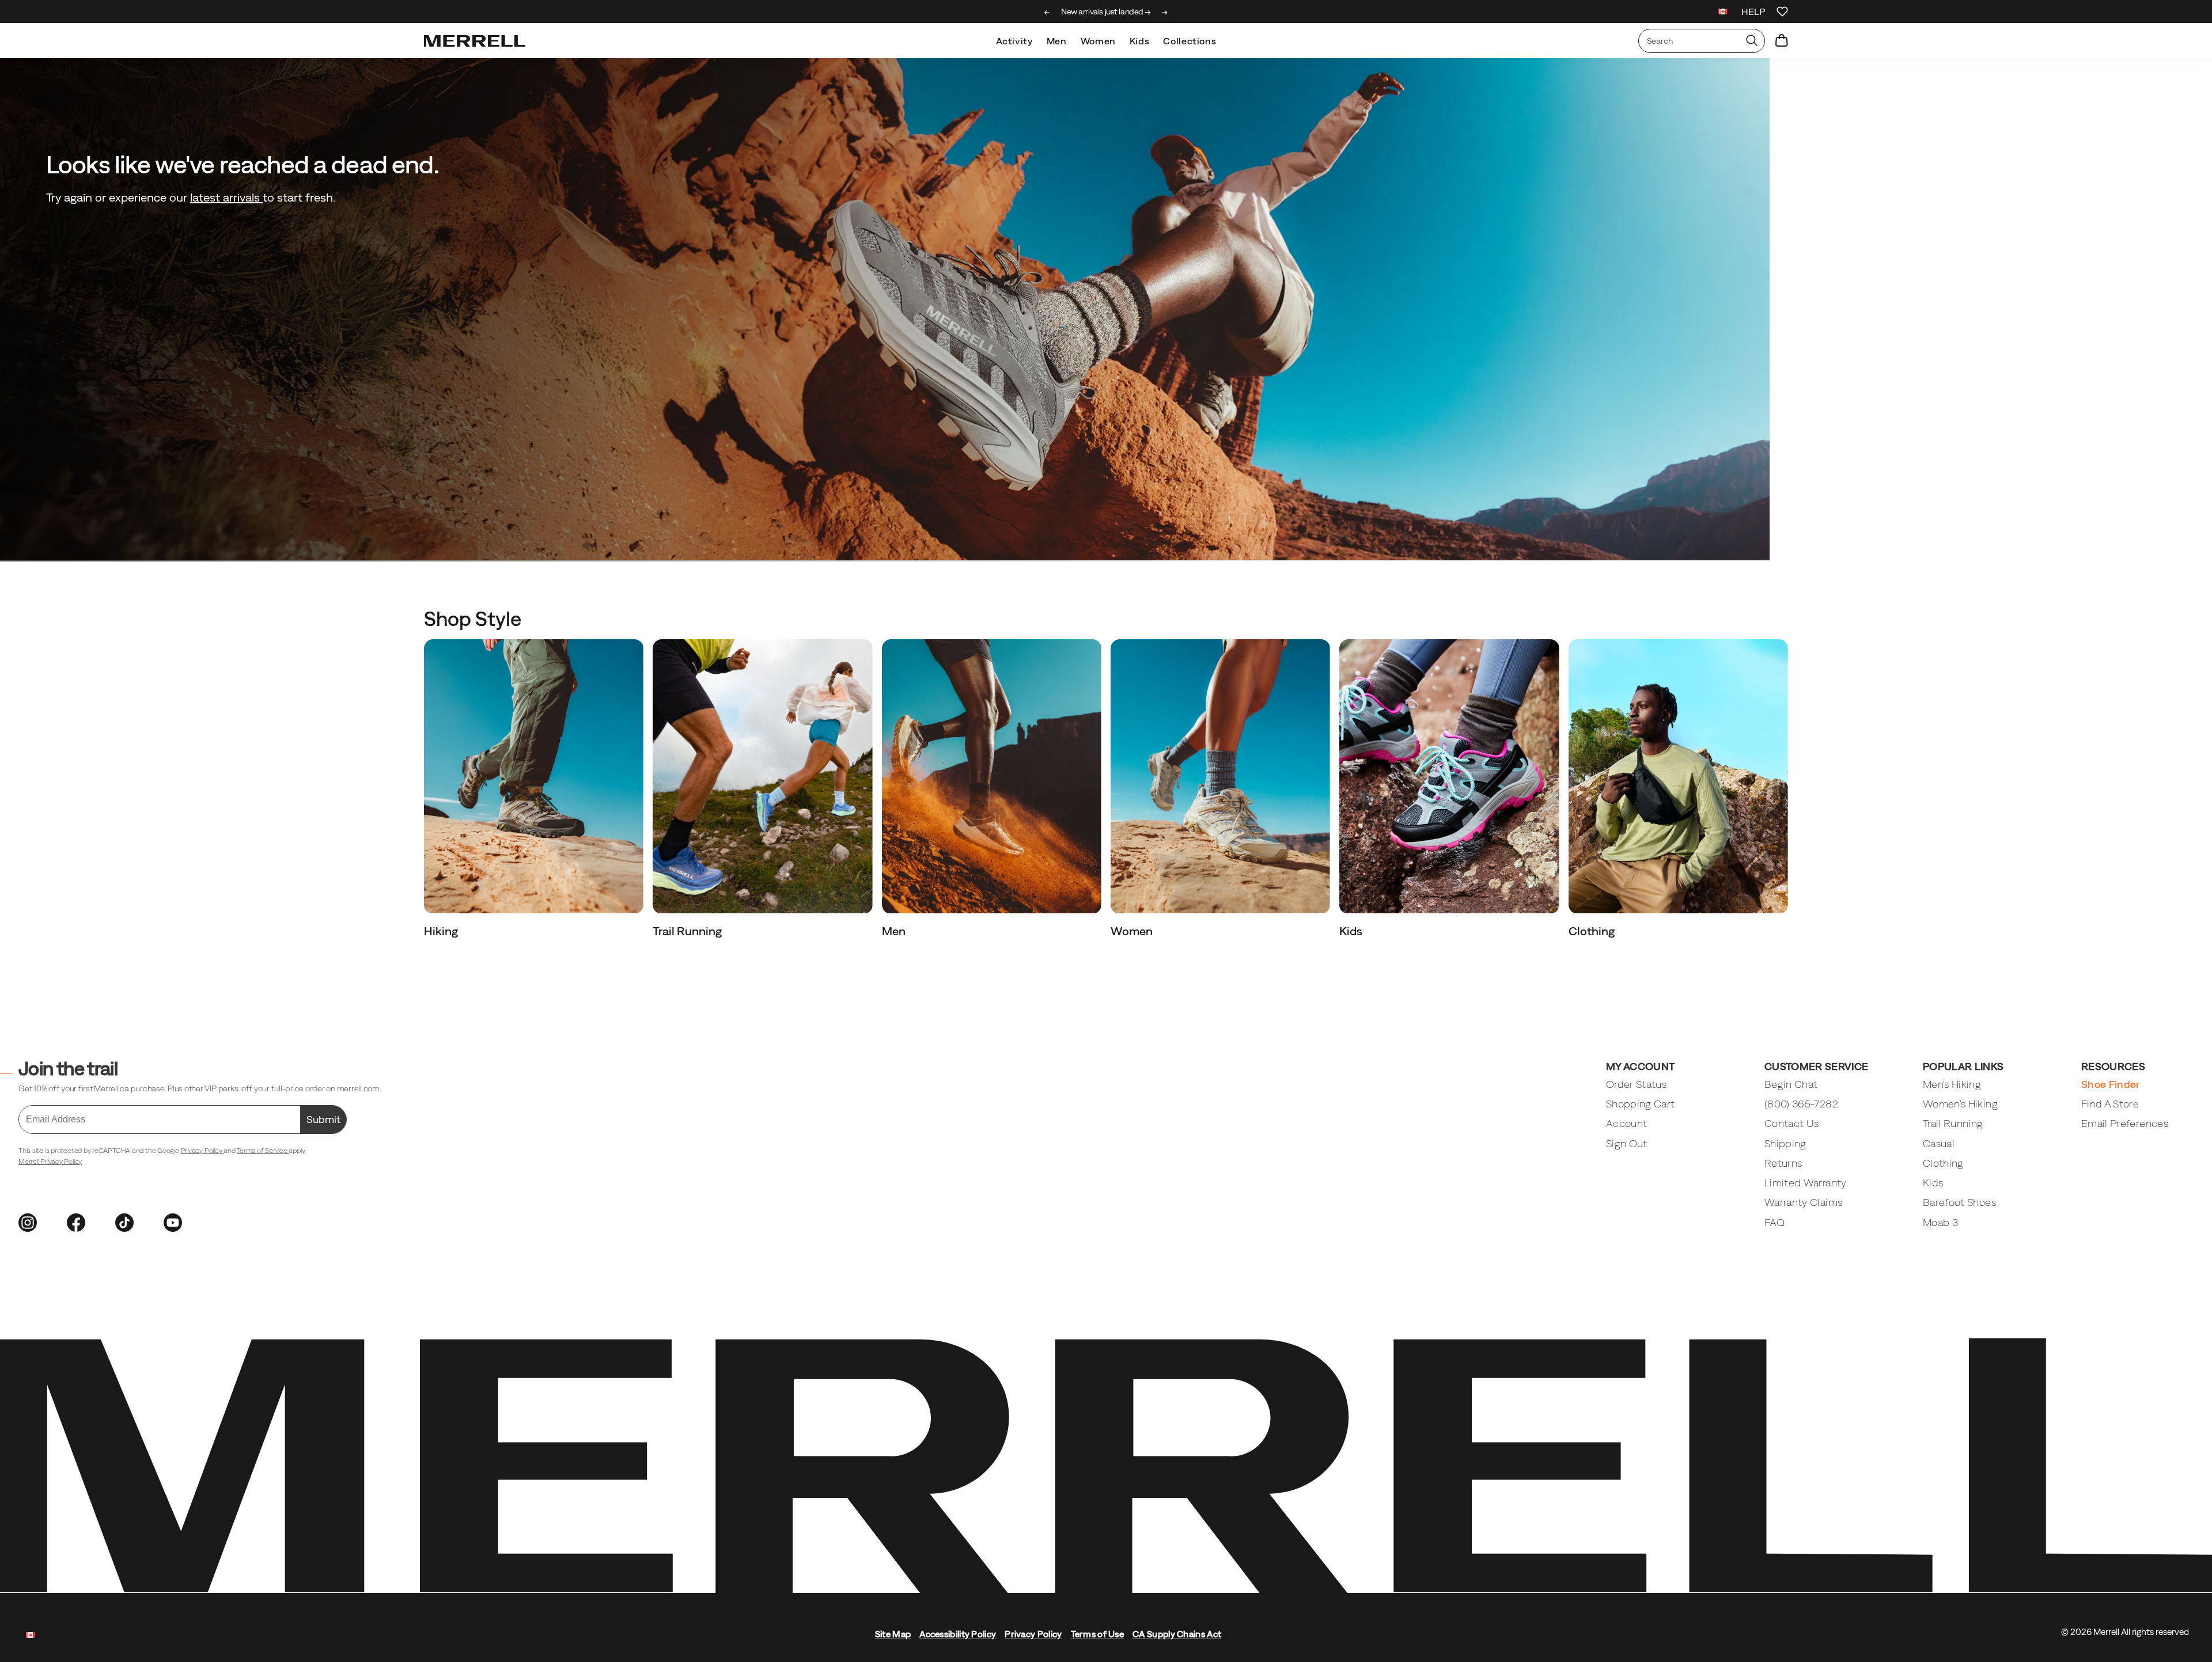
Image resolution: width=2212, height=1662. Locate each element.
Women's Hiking (1960, 1104)
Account (1626, 1123)
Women (1098, 41)
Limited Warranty (1806, 1183)
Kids (1140, 41)
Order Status (1636, 1084)
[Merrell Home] (475, 41)
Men (1057, 41)
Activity (1014, 41)
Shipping (1785, 1143)
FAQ (1774, 1222)
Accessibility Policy (958, 1634)
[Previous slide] (1047, 13)
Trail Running (688, 931)
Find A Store (2110, 1104)
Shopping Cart (1641, 1104)
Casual (1939, 1143)
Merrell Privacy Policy (50, 1162)
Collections (1190, 41)
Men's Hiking (1952, 1084)
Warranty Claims (1803, 1202)
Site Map (893, 1634)
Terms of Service (263, 1151)
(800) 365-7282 (1801, 1104)
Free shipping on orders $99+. (1106, 12)
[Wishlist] (1782, 12)
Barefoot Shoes (1959, 1202)
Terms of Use (1098, 1634)
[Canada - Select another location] (1723, 13)
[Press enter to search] (1752, 41)
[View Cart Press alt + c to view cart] (1782, 41)
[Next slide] (1165, 13)
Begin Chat (1791, 1084)
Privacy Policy (202, 1151)
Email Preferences (2125, 1123)
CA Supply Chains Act (1177, 1634)
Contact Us (1792, 1123)
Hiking (442, 931)
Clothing (1593, 931)
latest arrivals (226, 197)
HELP (1753, 12)
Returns (1783, 1163)
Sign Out (1627, 1143)
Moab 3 (1940, 1222)
